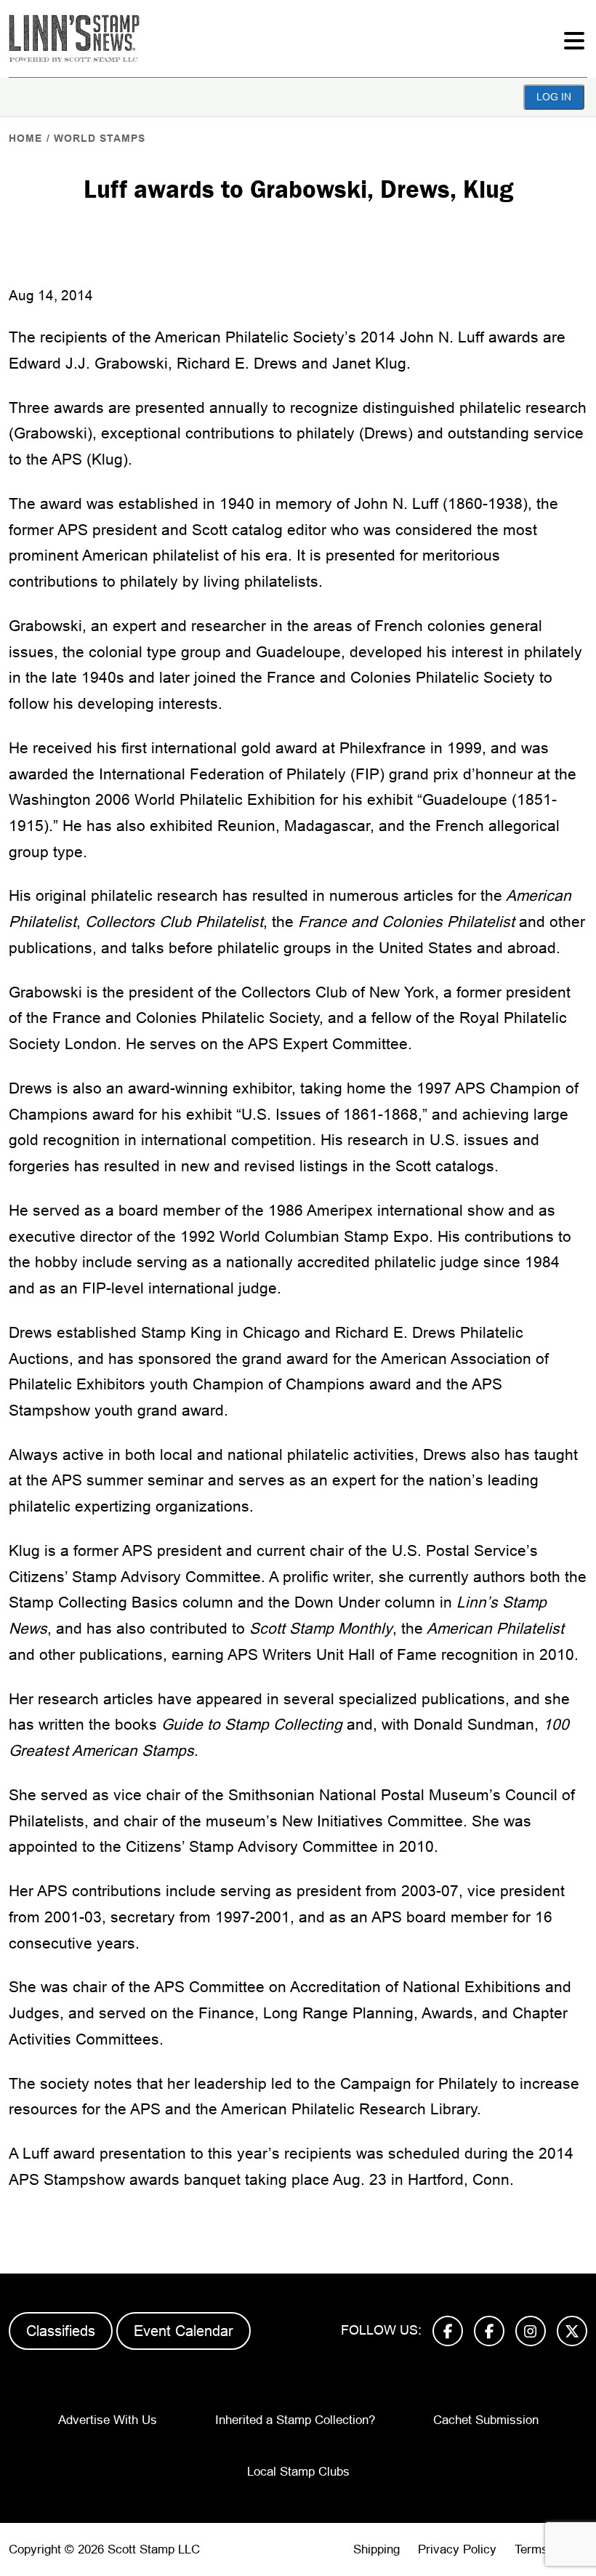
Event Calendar (184, 2331)
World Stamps (100, 138)
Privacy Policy (457, 2549)
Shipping (376, 2549)
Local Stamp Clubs (298, 2472)
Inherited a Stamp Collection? (295, 2420)
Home (25, 138)
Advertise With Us (108, 2420)
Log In (554, 97)
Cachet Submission (486, 2420)
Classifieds (61, 2331)
